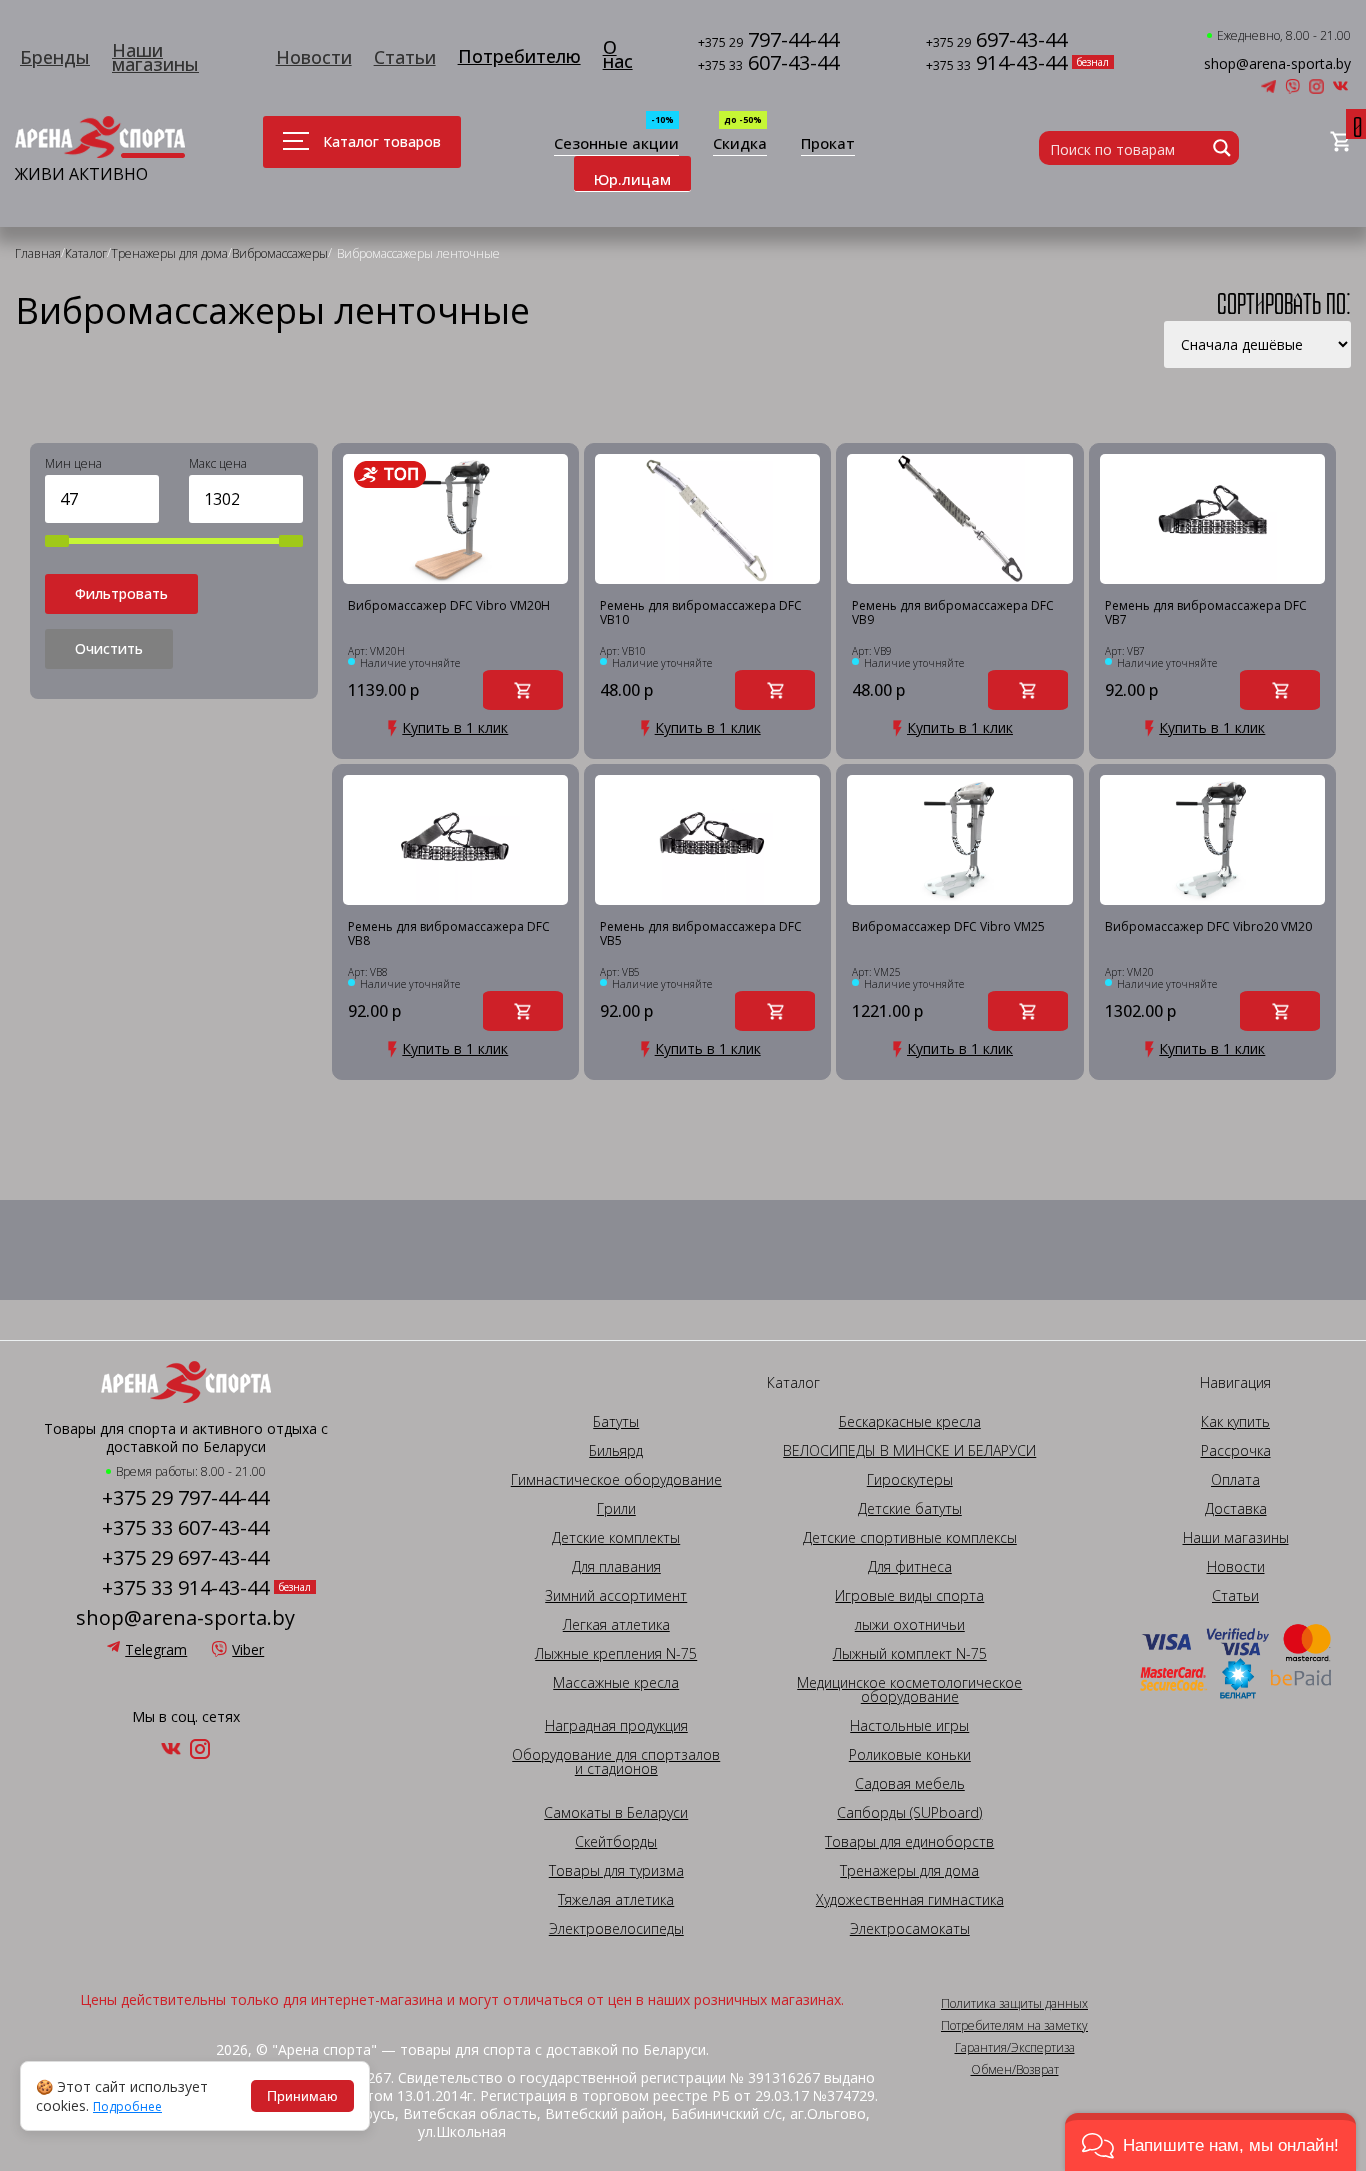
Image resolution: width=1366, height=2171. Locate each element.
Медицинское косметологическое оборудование (909, 1690)
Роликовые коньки (910, 1755)
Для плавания (616, 1567)
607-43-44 (768, 64)
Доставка (1236, 1509)
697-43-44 (996, 41)
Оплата (1235, 1480)
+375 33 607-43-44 (185, 1528)
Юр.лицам (632, 179)
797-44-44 (768, 41)
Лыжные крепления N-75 (616, 1654)
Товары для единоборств (909, 1842)
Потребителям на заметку (1014, 2026)
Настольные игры (909, 1726)
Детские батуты (910, 1509)
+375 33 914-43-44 (185, 1588)
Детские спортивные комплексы (910, 1538)
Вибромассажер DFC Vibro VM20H (449, 606)
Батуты (616, 1422)
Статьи (405, 57)
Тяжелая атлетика (616, 1900)
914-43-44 (996, 64)
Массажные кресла (616, 1683)
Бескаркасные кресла (910, 1422)
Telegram (156, 1649)
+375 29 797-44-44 (185, 1498)
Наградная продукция (616, 1726)
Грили (616, 1509)
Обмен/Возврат (1015, 2070)
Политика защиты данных (1014, 2004)
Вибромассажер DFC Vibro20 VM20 (1208, 927)
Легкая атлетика (616, 1625)
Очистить (109, 648)
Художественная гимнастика (910, 1900)
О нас (618, 54)
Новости (314, 57)
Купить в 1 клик (455, 728)
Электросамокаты (910, 1929)
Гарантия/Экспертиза (1015, 2048)
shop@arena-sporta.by (1277, 64)
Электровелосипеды (616, 1929)
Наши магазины (155, 57)
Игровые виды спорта (909, 1596)
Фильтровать (121, 593)
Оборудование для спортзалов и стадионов (616, 1762)
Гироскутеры (910, 1480)
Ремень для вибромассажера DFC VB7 (1206, 613)
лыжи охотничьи (910, 1625)
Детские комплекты (616, 1538)
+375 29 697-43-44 (185, 1558)
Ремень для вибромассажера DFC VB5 (701, 934)
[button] (1210, 2142)
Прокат (828, 144)
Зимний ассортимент (616, 1596)
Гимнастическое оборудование (616, 1480)
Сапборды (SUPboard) (909, 1813)
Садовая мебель (910, 1784)
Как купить (1235, 1422)
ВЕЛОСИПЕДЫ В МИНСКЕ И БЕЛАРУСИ (909, 1451)
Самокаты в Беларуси (616, 1813)
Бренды (55, 57)
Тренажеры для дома (909, 1871)
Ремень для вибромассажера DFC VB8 (449, 934)
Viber (248, 1649)
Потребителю (519, 56)
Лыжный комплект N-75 (910, 1654)
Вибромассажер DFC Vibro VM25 (948, 927)
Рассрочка (1236, 1451)
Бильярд (616, 1451)
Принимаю (302, 2096)
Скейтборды (616, 1842)
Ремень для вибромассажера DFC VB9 (953, 613)
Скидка (740, 144)
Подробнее (127, 2107)
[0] (1340, 142)
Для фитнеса (910, 1567)
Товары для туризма (616, 1871)
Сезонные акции (616, 144)
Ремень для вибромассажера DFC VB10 (701, 613)
